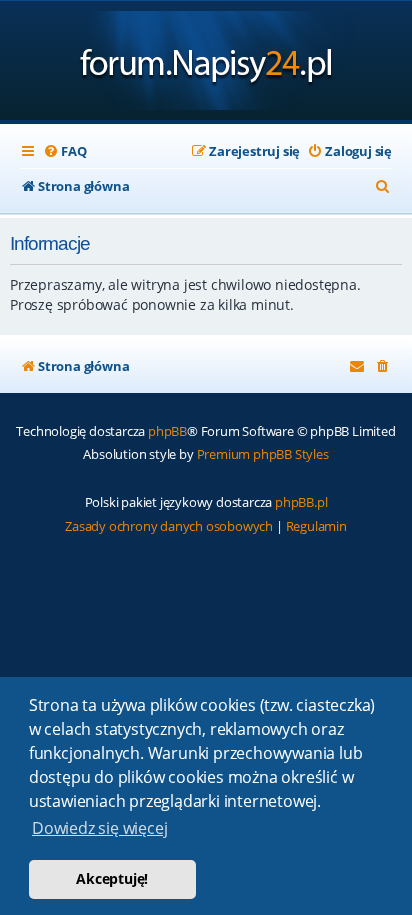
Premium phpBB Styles (263, 454)
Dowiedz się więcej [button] (99, 828)
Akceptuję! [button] (112, 878)
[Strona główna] (206, 62)
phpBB (167, 431)
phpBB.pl (301, 502)
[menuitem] (64, 151)
